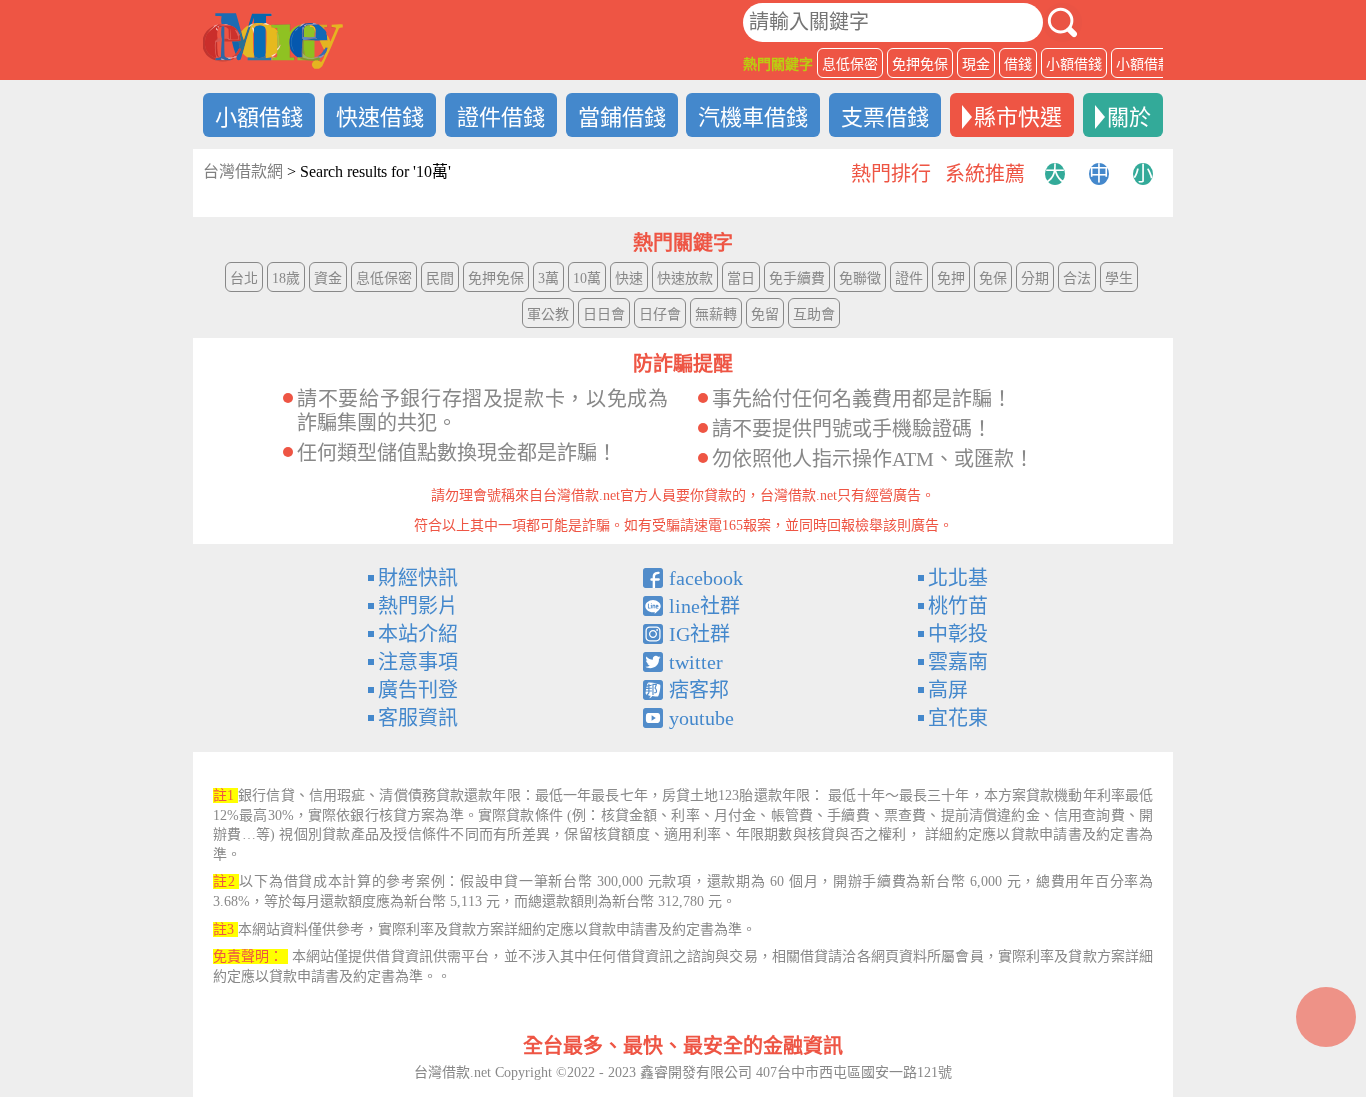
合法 (1077, 278)
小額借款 (1144, 64)
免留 (765, 314)
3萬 (548, 278)
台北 (244, 278)
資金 (328, 278)
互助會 (814, 314)
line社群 (704, 606)
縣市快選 (1018, 117)
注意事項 (418, 662)
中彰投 (958, 634)
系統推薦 (985, 174)
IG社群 (699, 634)
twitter (696, 662)
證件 (909, 278)
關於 (1129, 117)
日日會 (604, 314)
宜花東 (958, 718)
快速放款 (685, 278)
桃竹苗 (958, 606)
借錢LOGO (273, 41)
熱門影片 (418, 606)
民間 (440, 278)
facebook (706, 578)
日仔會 (660, 314)
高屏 (948, 690)
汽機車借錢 (753, 117)
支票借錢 (885, 117)
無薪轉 (716, 314)
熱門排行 (891, 174)
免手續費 (797, 278)
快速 (629, 278)
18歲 (286, 278)
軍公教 (548, 314)
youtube (701, 718)
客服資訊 (418, 718)
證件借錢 (501, 117)
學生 (1119, 278)
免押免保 (920, 64)
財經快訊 (418, 578)
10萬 (587, 278)
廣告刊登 (418, 690)
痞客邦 (699, 690)
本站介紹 (418, 634)
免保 (993, 278)
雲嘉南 (958, 662)
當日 (741, 278)
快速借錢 (380, 117)
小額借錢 (1074, 64)
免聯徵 (860, 278)
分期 (1035, 278)
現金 (976, 64)
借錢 (1018, 64)
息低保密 (850, 64)
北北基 (958, 578)
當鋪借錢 (622, 117)
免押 (951, 278)
